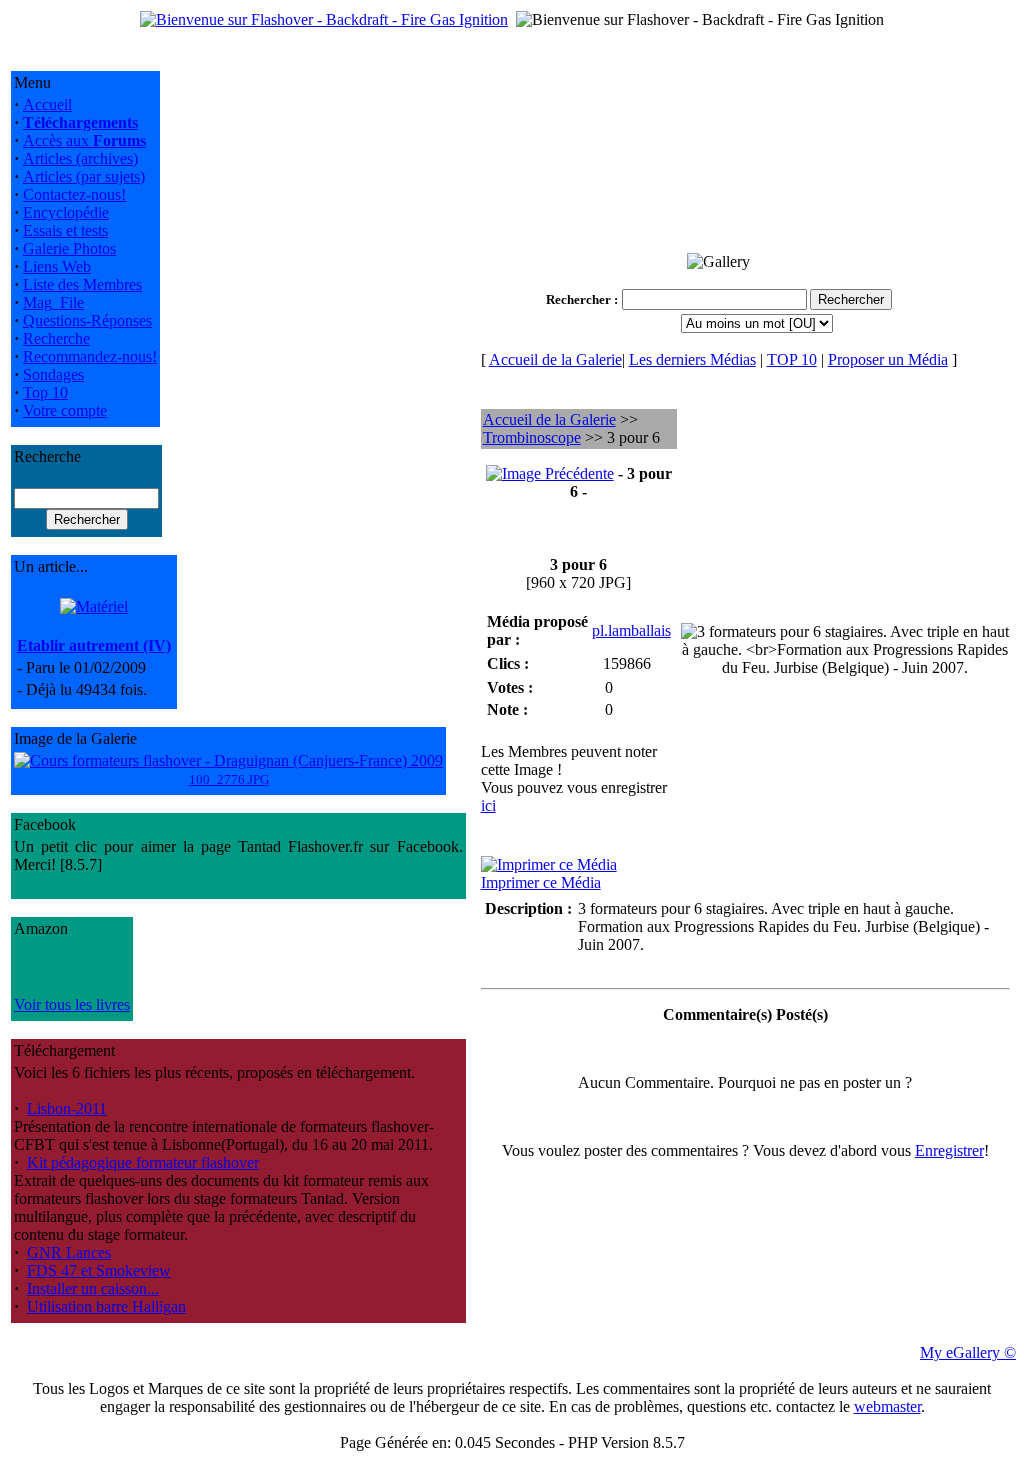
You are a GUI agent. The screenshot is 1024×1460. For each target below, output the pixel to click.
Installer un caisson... (93, 1288)
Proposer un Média (888, 359)
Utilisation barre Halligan (106, 1306)
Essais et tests (65, 230)
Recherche (56, 338)
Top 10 (45, 392)
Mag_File (53, 302)
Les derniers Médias (692, 359)
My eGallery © (968, 1352)
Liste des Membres (82, 284)
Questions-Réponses (87, 320)
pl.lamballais (631, 630)
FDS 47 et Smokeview (99, 1270)
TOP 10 (792, 359)
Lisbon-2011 (67, 1108)
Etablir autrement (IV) (94, 645)
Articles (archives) (80, 158)
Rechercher (578, 299)
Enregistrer (949, 1150)
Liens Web (57, 266)
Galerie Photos (69, 248)
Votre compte (65, 410)
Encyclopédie (66, 212)
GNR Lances (69, 1252)
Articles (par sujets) (84, 176)
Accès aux (84, 140)
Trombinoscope (532, 437)
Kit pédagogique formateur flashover (143, 1162)
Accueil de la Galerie (555, 359)
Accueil (47, 104)
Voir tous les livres (72, 1004)
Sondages (53, 374)
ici (488, 805)
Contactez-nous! (74, 194)
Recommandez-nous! (90, 356)
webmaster (887, 1406)
